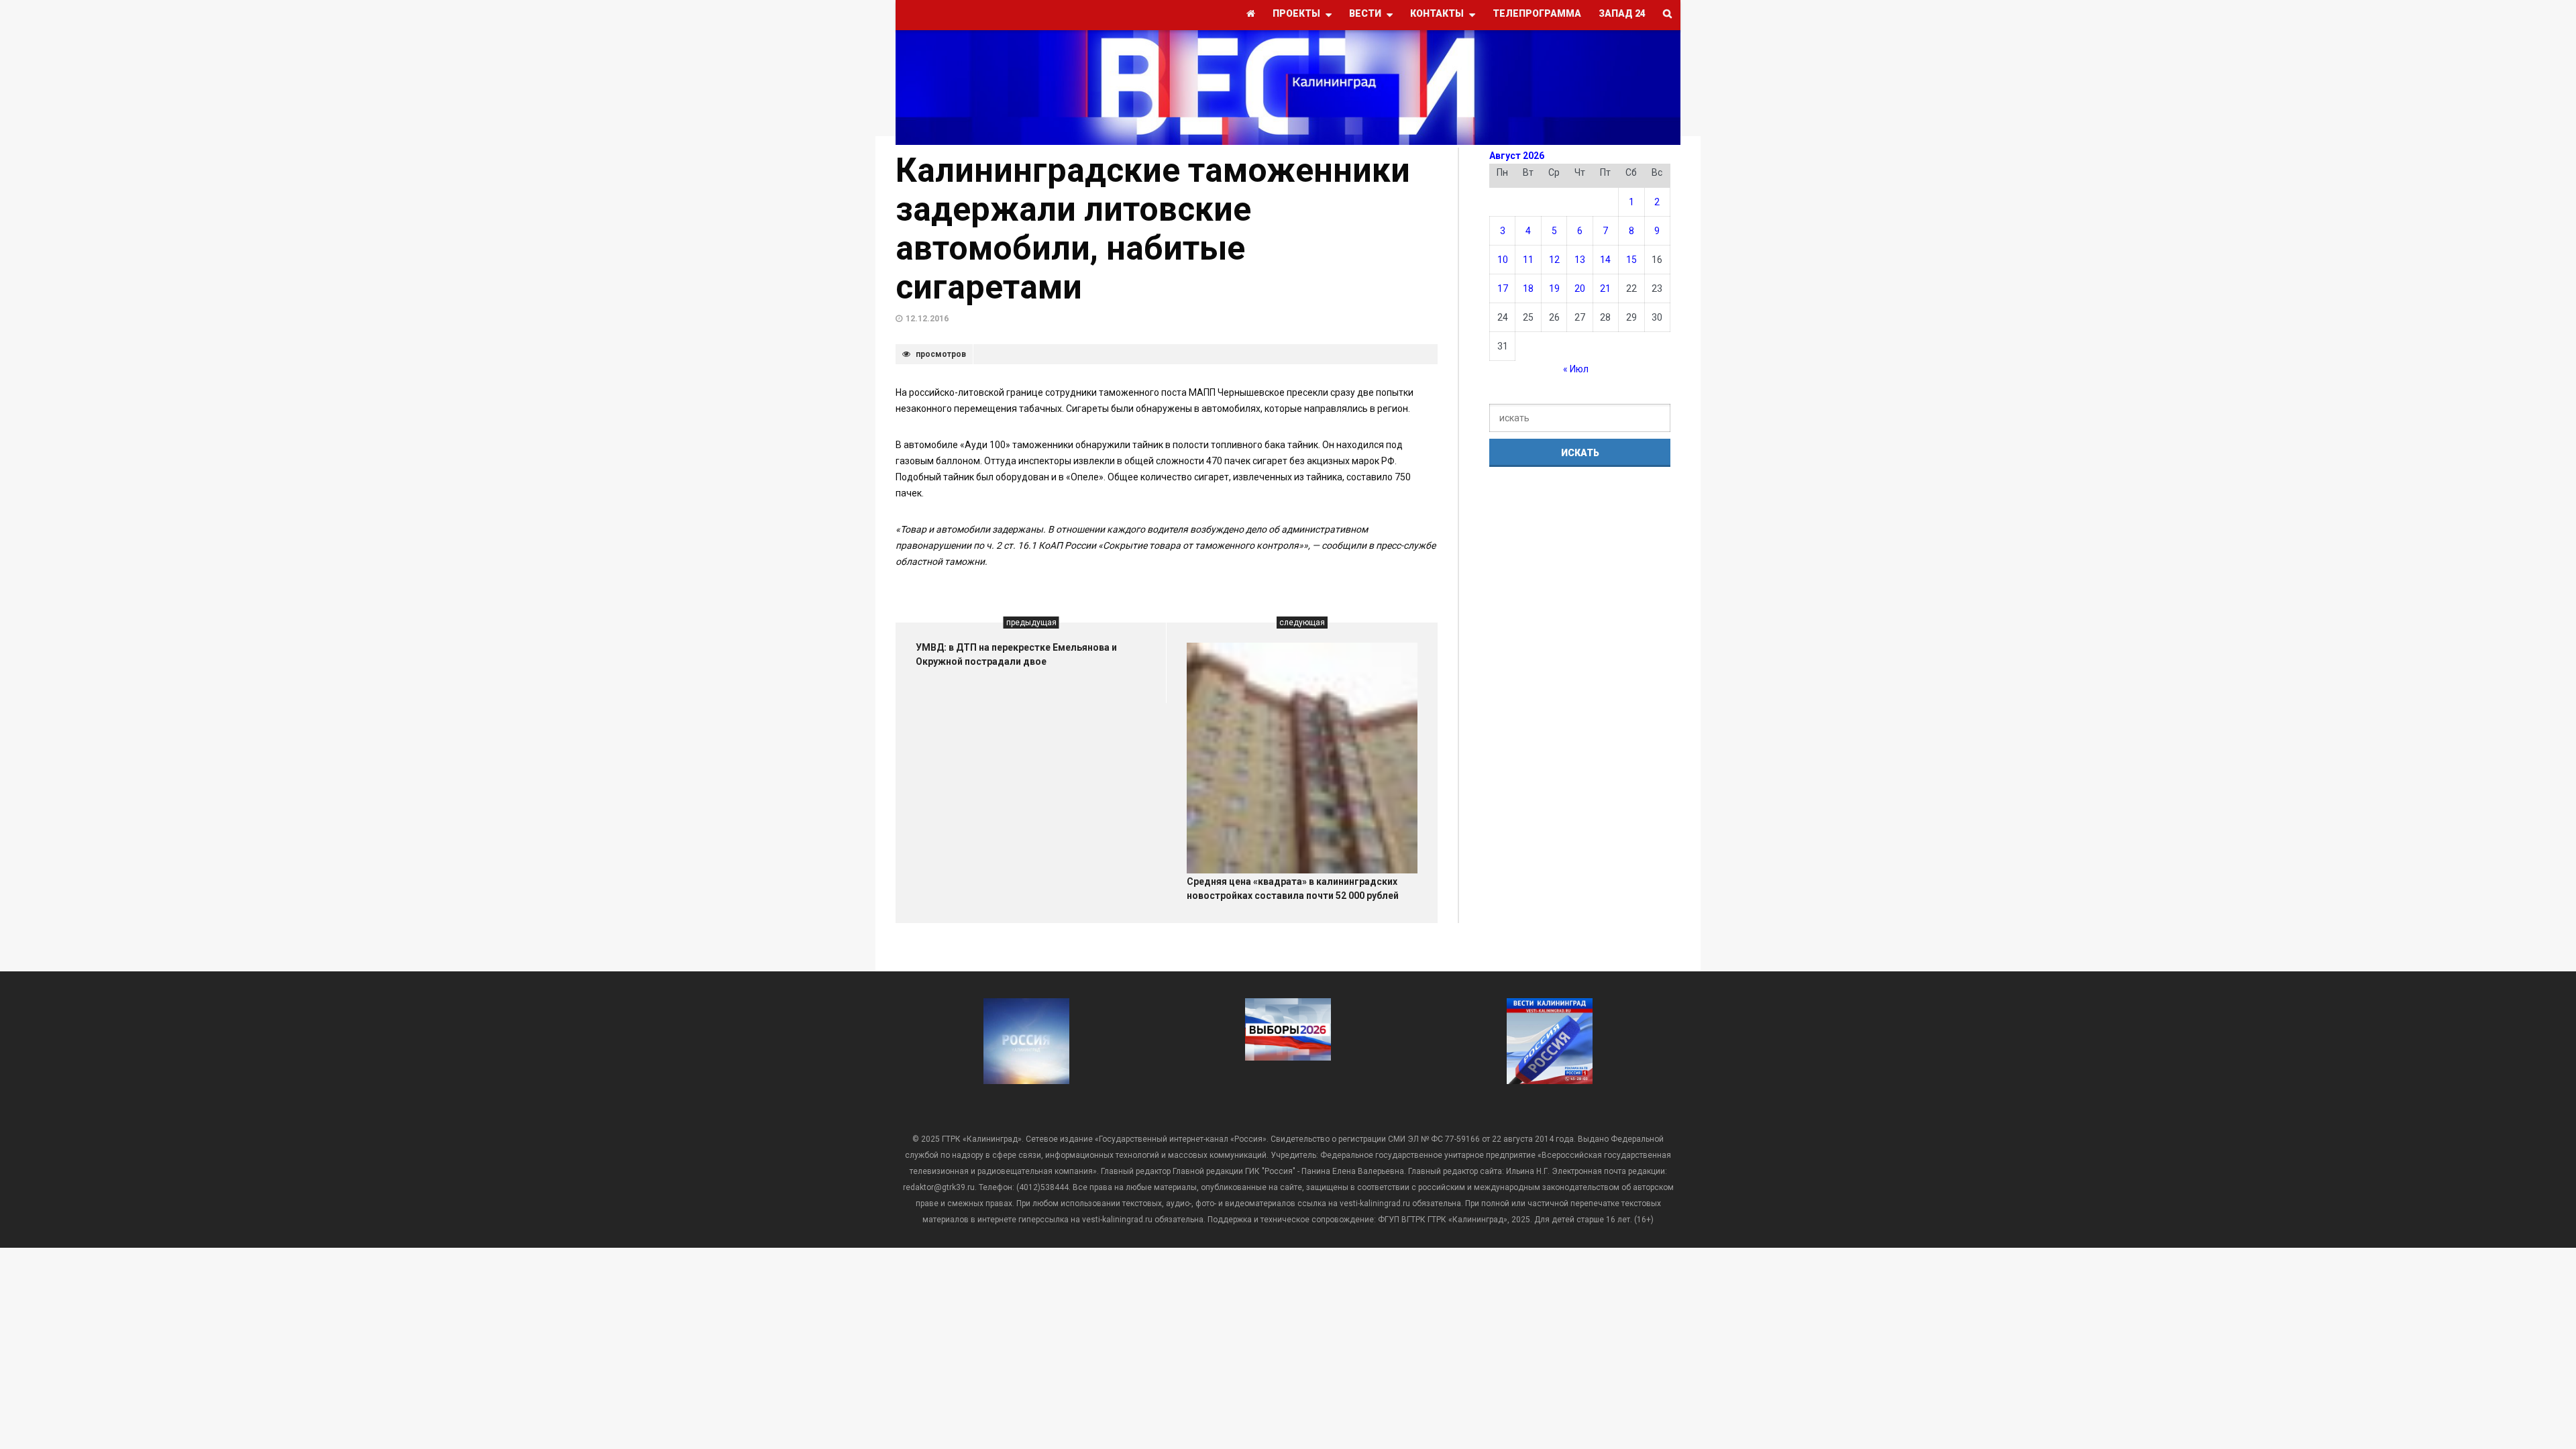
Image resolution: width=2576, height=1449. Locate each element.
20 (1580, 288)
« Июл (1576, 369)
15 (1631, 260)
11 (1528, 260)
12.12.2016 (927, 319)
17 (1503, 288)
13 (1580, 260)
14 (1605, 260)
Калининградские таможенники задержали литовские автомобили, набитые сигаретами (1153, 229)
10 (1503, 260)
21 (1605, 288)
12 (1554, 260)
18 (1528, 288)
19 (1554, 288)
